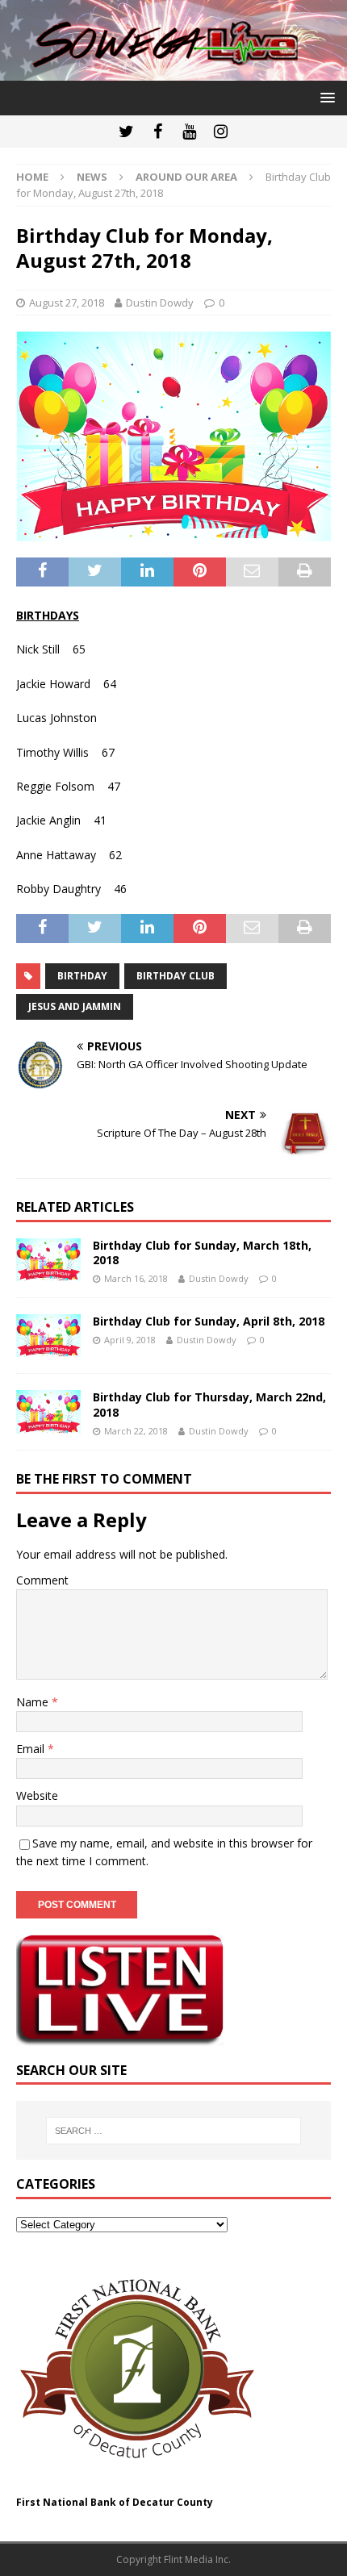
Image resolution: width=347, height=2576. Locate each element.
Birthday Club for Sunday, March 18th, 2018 (202, 1253)
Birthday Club (176, 976)
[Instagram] (221, 132)
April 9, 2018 (130, 1340)
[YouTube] (189, 132)
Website (37, 1795)
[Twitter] (126, 132)
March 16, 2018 (136, 1278)
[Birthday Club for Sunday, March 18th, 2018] (48, 1260)
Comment (42, 1580)
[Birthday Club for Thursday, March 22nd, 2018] (48, 1411)
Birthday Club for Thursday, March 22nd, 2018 (209, 1404)
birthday (82, 976)
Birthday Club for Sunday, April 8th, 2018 (209, 1321)
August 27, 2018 (67, 303)
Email (32, 1749)
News (92, 177)
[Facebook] (158, 132)
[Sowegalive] (173, 71)
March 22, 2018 (136, 1431)
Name (34, 1702)
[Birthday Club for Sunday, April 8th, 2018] (48, 1336)
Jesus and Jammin (75, 1006)
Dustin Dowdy (160, 303)
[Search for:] (174, 2131)
